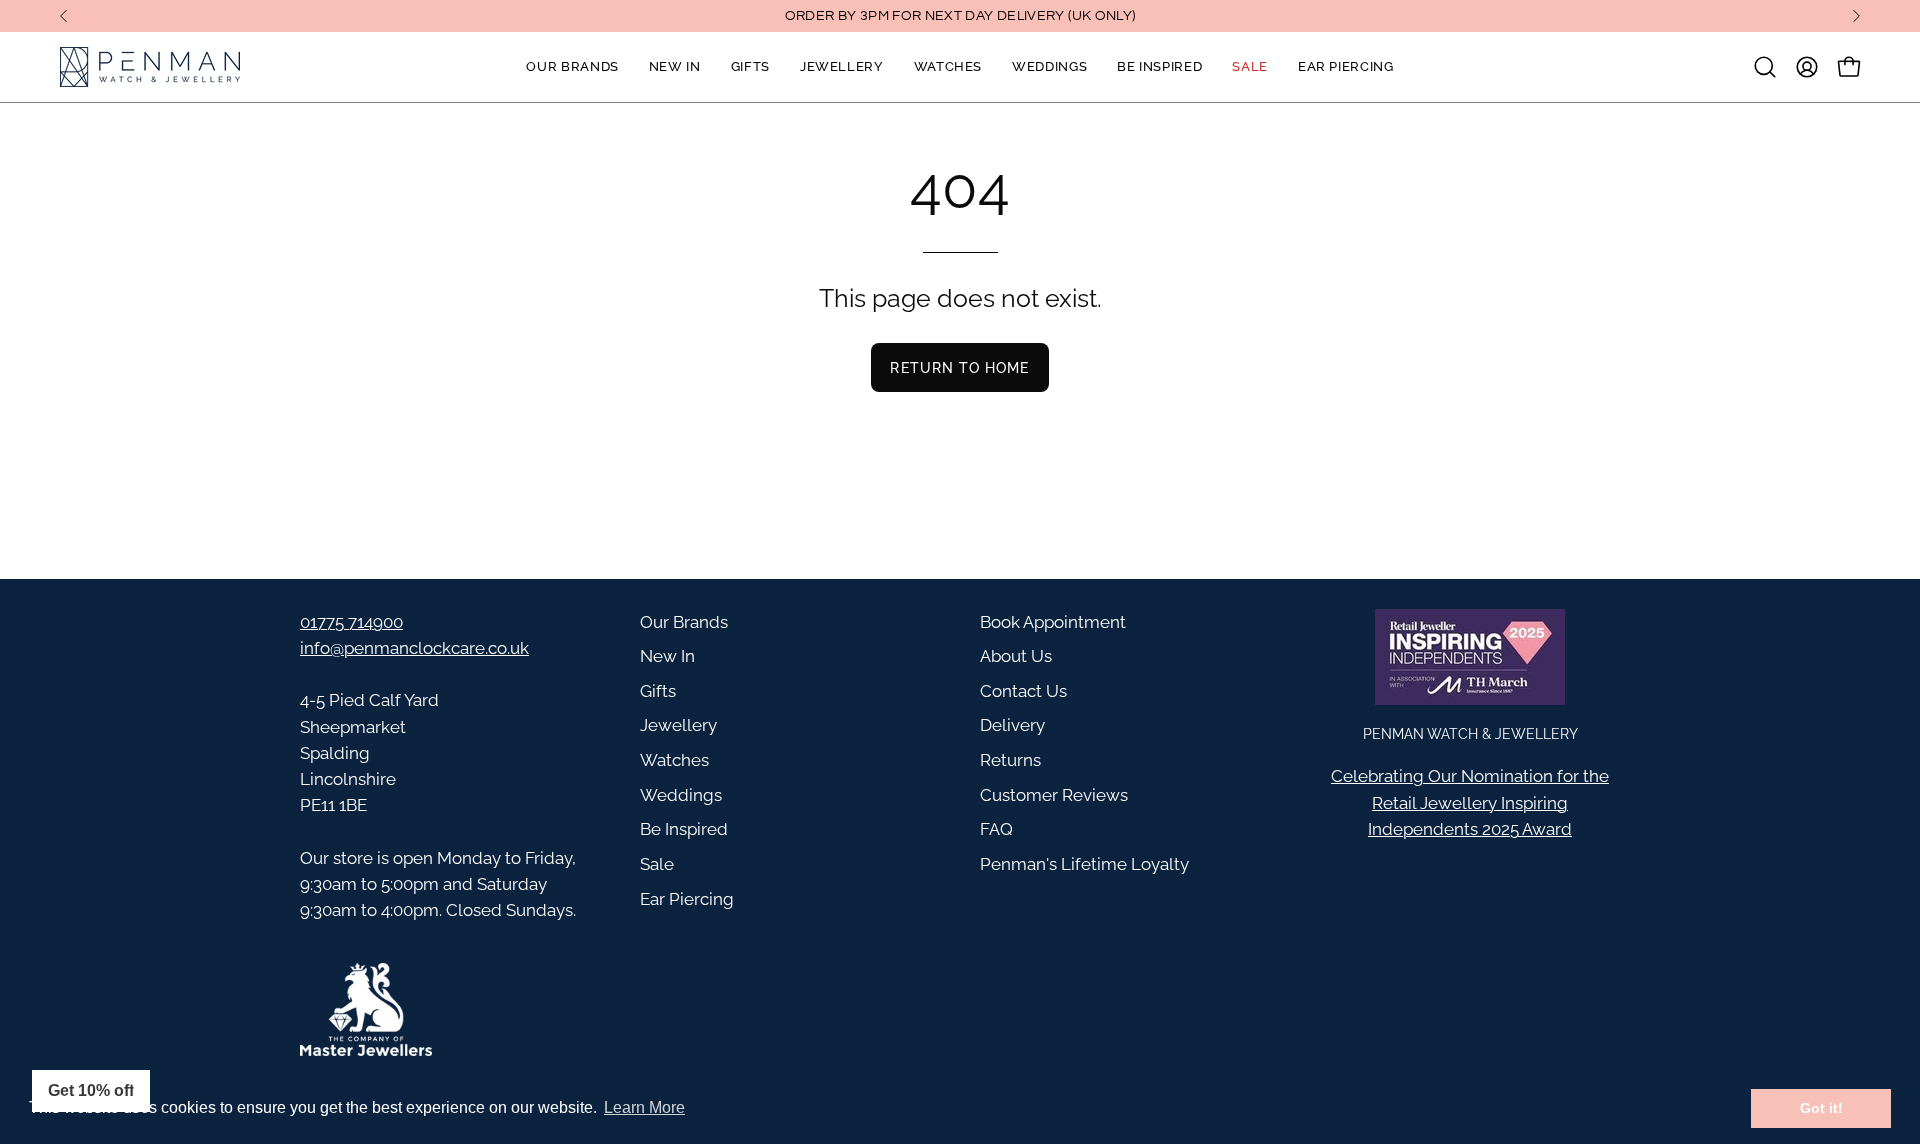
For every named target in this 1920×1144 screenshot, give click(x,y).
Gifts (658, 691)
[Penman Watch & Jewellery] (150, 67)
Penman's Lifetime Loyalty (1084, 864)
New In (667, 656)
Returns (1010, 760)
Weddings (681, 795)
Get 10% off (91, 1090)
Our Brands (684, 622)
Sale (657, 864)
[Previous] (64, 16)
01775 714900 (351, 622)
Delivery (1012, 725)
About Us (1016, 656)
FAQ (996, 829)
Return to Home (959, 367)
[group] (960, 16)
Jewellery (678, 725)
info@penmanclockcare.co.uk (414, 648)
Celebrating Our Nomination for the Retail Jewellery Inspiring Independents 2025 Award (1470, 802)
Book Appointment (1053, 622)
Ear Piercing (687, 899)
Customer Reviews (1054, 795)
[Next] (1856, 16)
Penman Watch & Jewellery (1470, 733)
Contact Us (1023, 691)
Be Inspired (684, 829)
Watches (674, 760)
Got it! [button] (1821, 1108)
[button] (1765, 67)
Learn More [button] (644, 1107)
